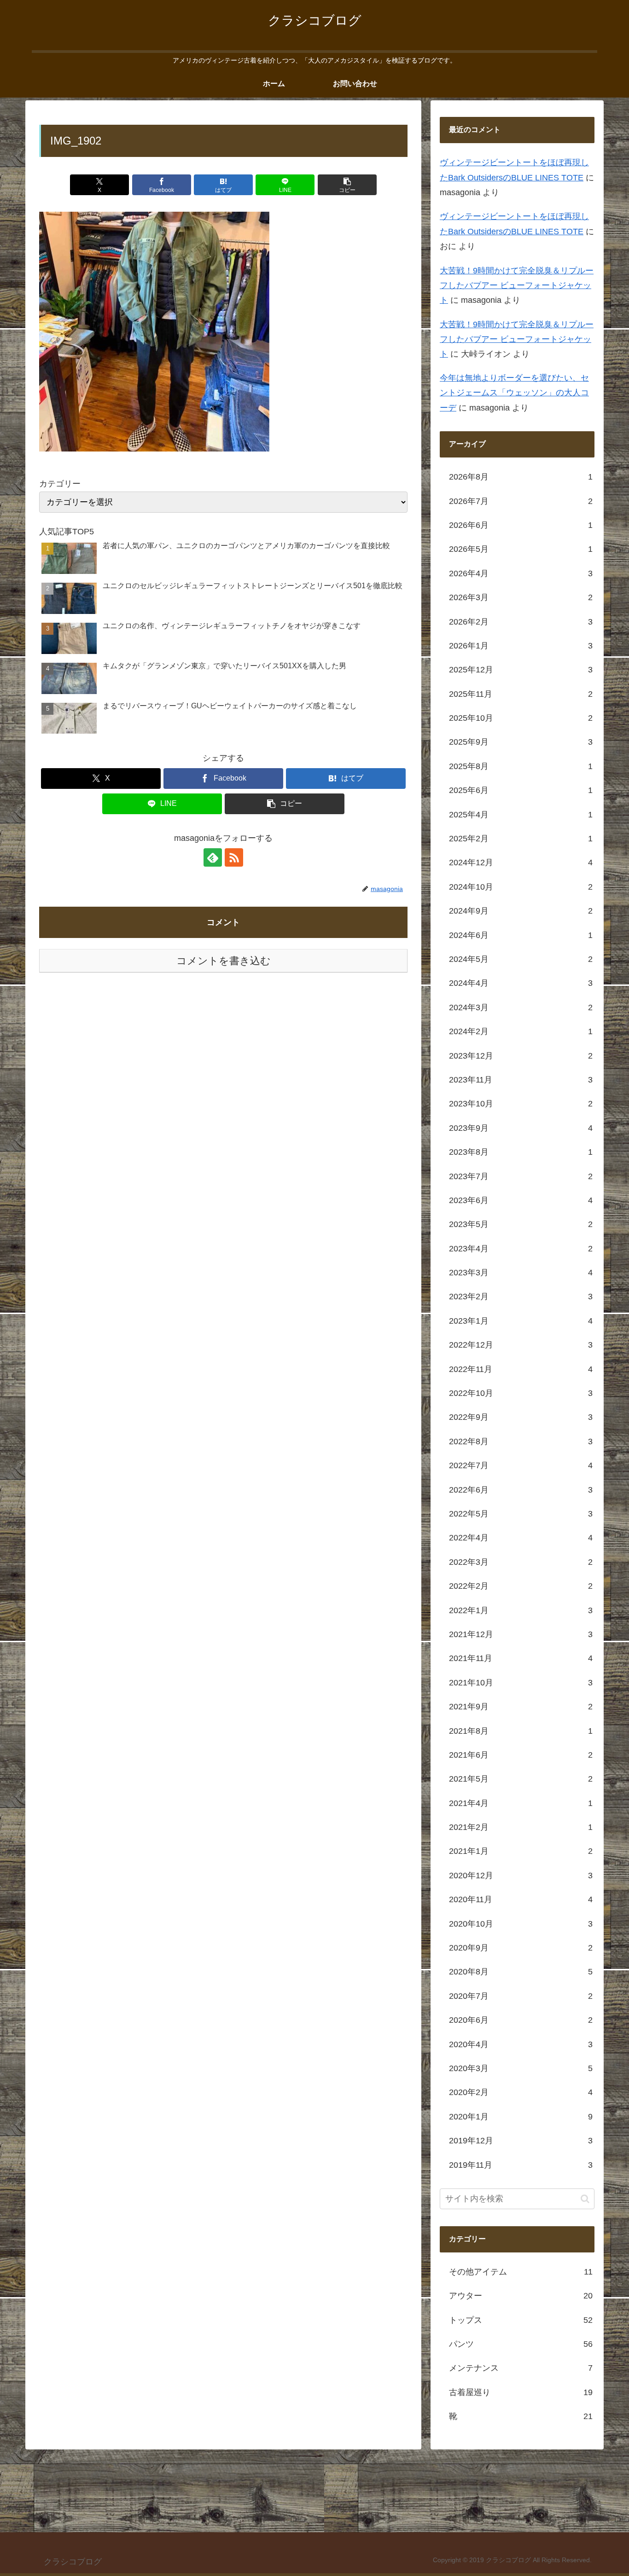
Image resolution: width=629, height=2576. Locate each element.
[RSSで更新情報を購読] (234, 857)
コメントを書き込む (224, 961)
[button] (347, 185)
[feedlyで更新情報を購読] (213, 857)
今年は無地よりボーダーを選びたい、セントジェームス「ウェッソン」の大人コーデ (514, 393)
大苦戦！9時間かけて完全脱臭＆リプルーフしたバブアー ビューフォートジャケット (517, 286)
